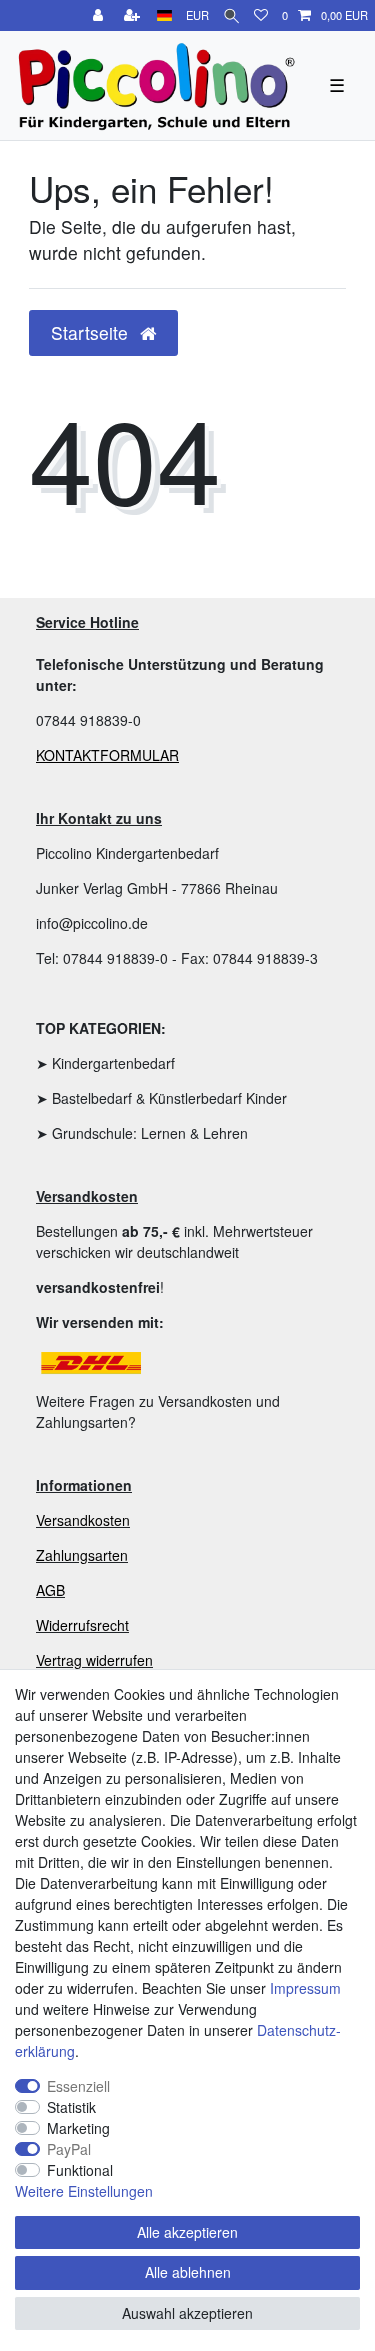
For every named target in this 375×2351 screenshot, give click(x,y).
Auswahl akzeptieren (187, 2313)
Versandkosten (83, 1520)
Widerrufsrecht (82, 1625)
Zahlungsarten (82, 1555)
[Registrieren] (134, 15)
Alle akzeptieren (187, 2232)
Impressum (305, 1988)
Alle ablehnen (188, 2272)
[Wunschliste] (261, 15)
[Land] (164, 15)
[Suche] (231, 15)
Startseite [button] (92, 332)
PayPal (69, 2149)
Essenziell (78, 2086)
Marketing (78, 2128)
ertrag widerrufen (98, 1660)
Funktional (80, 2170)
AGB (50, 1590)
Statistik (71, 2107)
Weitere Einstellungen (84, 2191)
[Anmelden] (100, 15)
